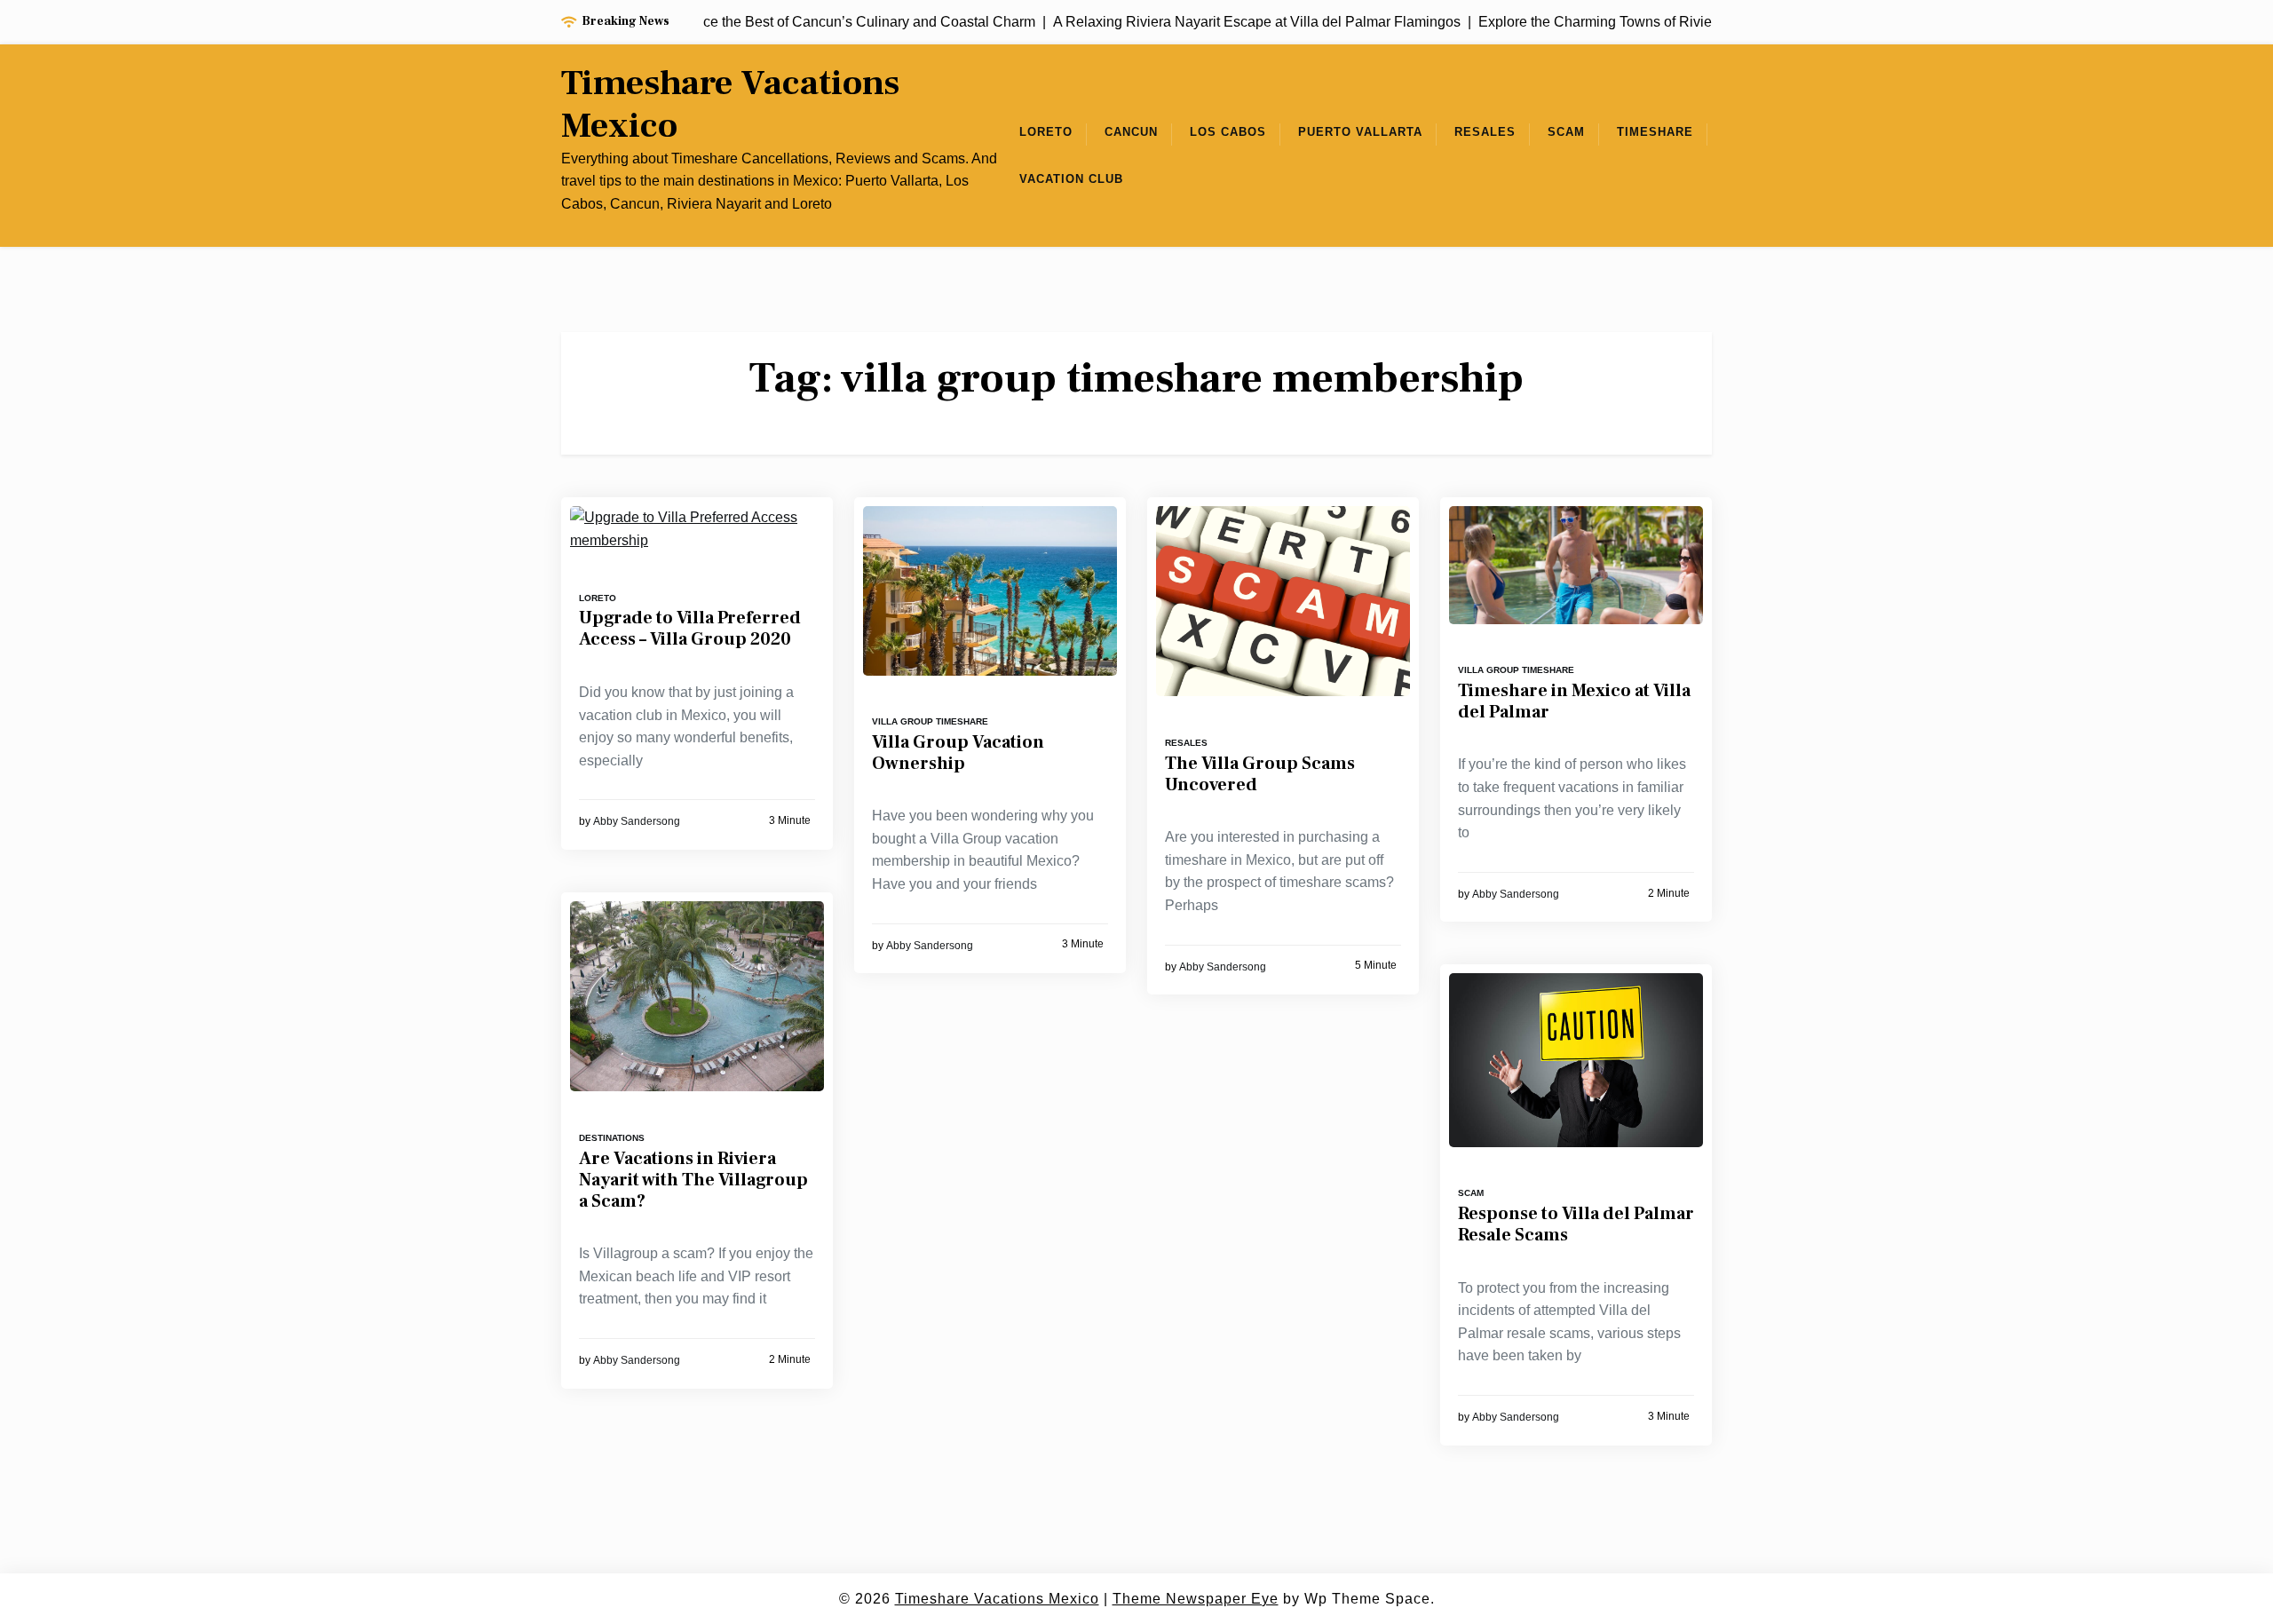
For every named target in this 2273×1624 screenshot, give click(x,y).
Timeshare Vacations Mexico (730, 105)
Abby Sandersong (637, 821)
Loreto (1046, 132)
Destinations (612, 1138)
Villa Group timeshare (930, 721)
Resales (1485, 132)
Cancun (1131, 132)
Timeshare (1655, 132)
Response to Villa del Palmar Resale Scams (1576, 1224)
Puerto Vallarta (1360, 132)
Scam (1566, 132)
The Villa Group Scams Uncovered (1260, 774)
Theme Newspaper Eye (1196, 1599)
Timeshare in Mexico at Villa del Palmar (1574, 701)
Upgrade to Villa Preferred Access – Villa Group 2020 (690, 629)
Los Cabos (1228, 132)
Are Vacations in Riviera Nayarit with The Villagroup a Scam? (693, 1180)
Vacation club (1071, 179)
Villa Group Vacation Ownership (958, 753)
